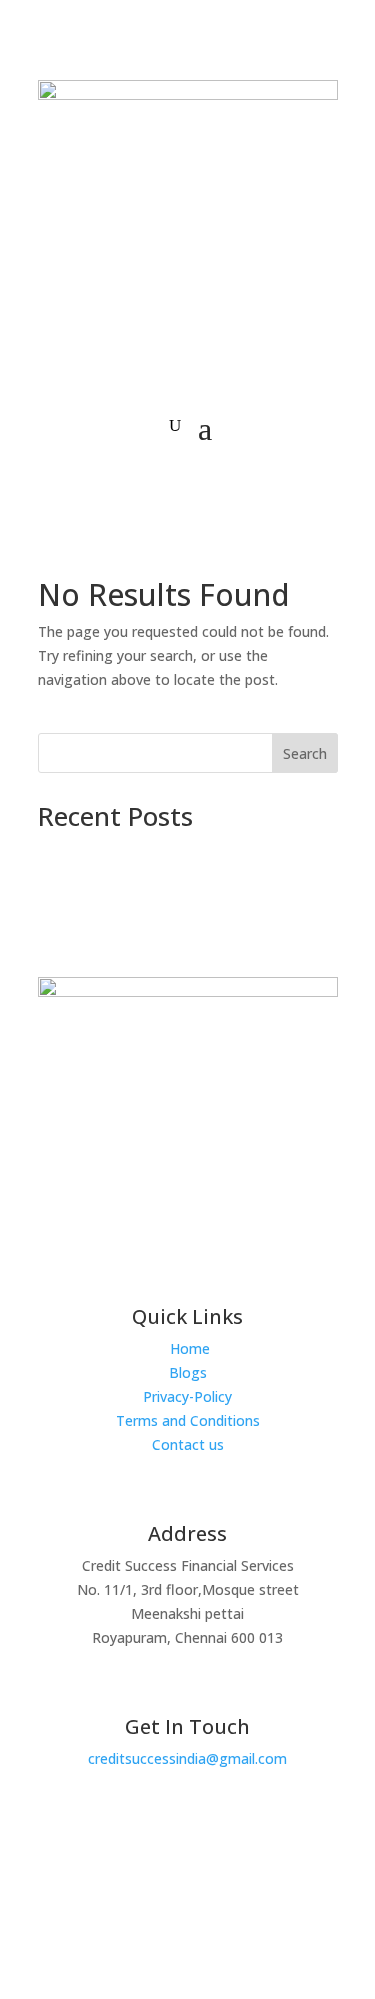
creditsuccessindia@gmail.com (187, 1758)
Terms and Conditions (188, 1420)
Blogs (188, 1372)
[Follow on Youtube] (183, 1893)
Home (190, 1348)
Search (305, 753)
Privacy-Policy (187, 1396)
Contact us (188, 1444)
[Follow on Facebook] (141, 1893)
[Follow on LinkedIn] (225, 1893)
